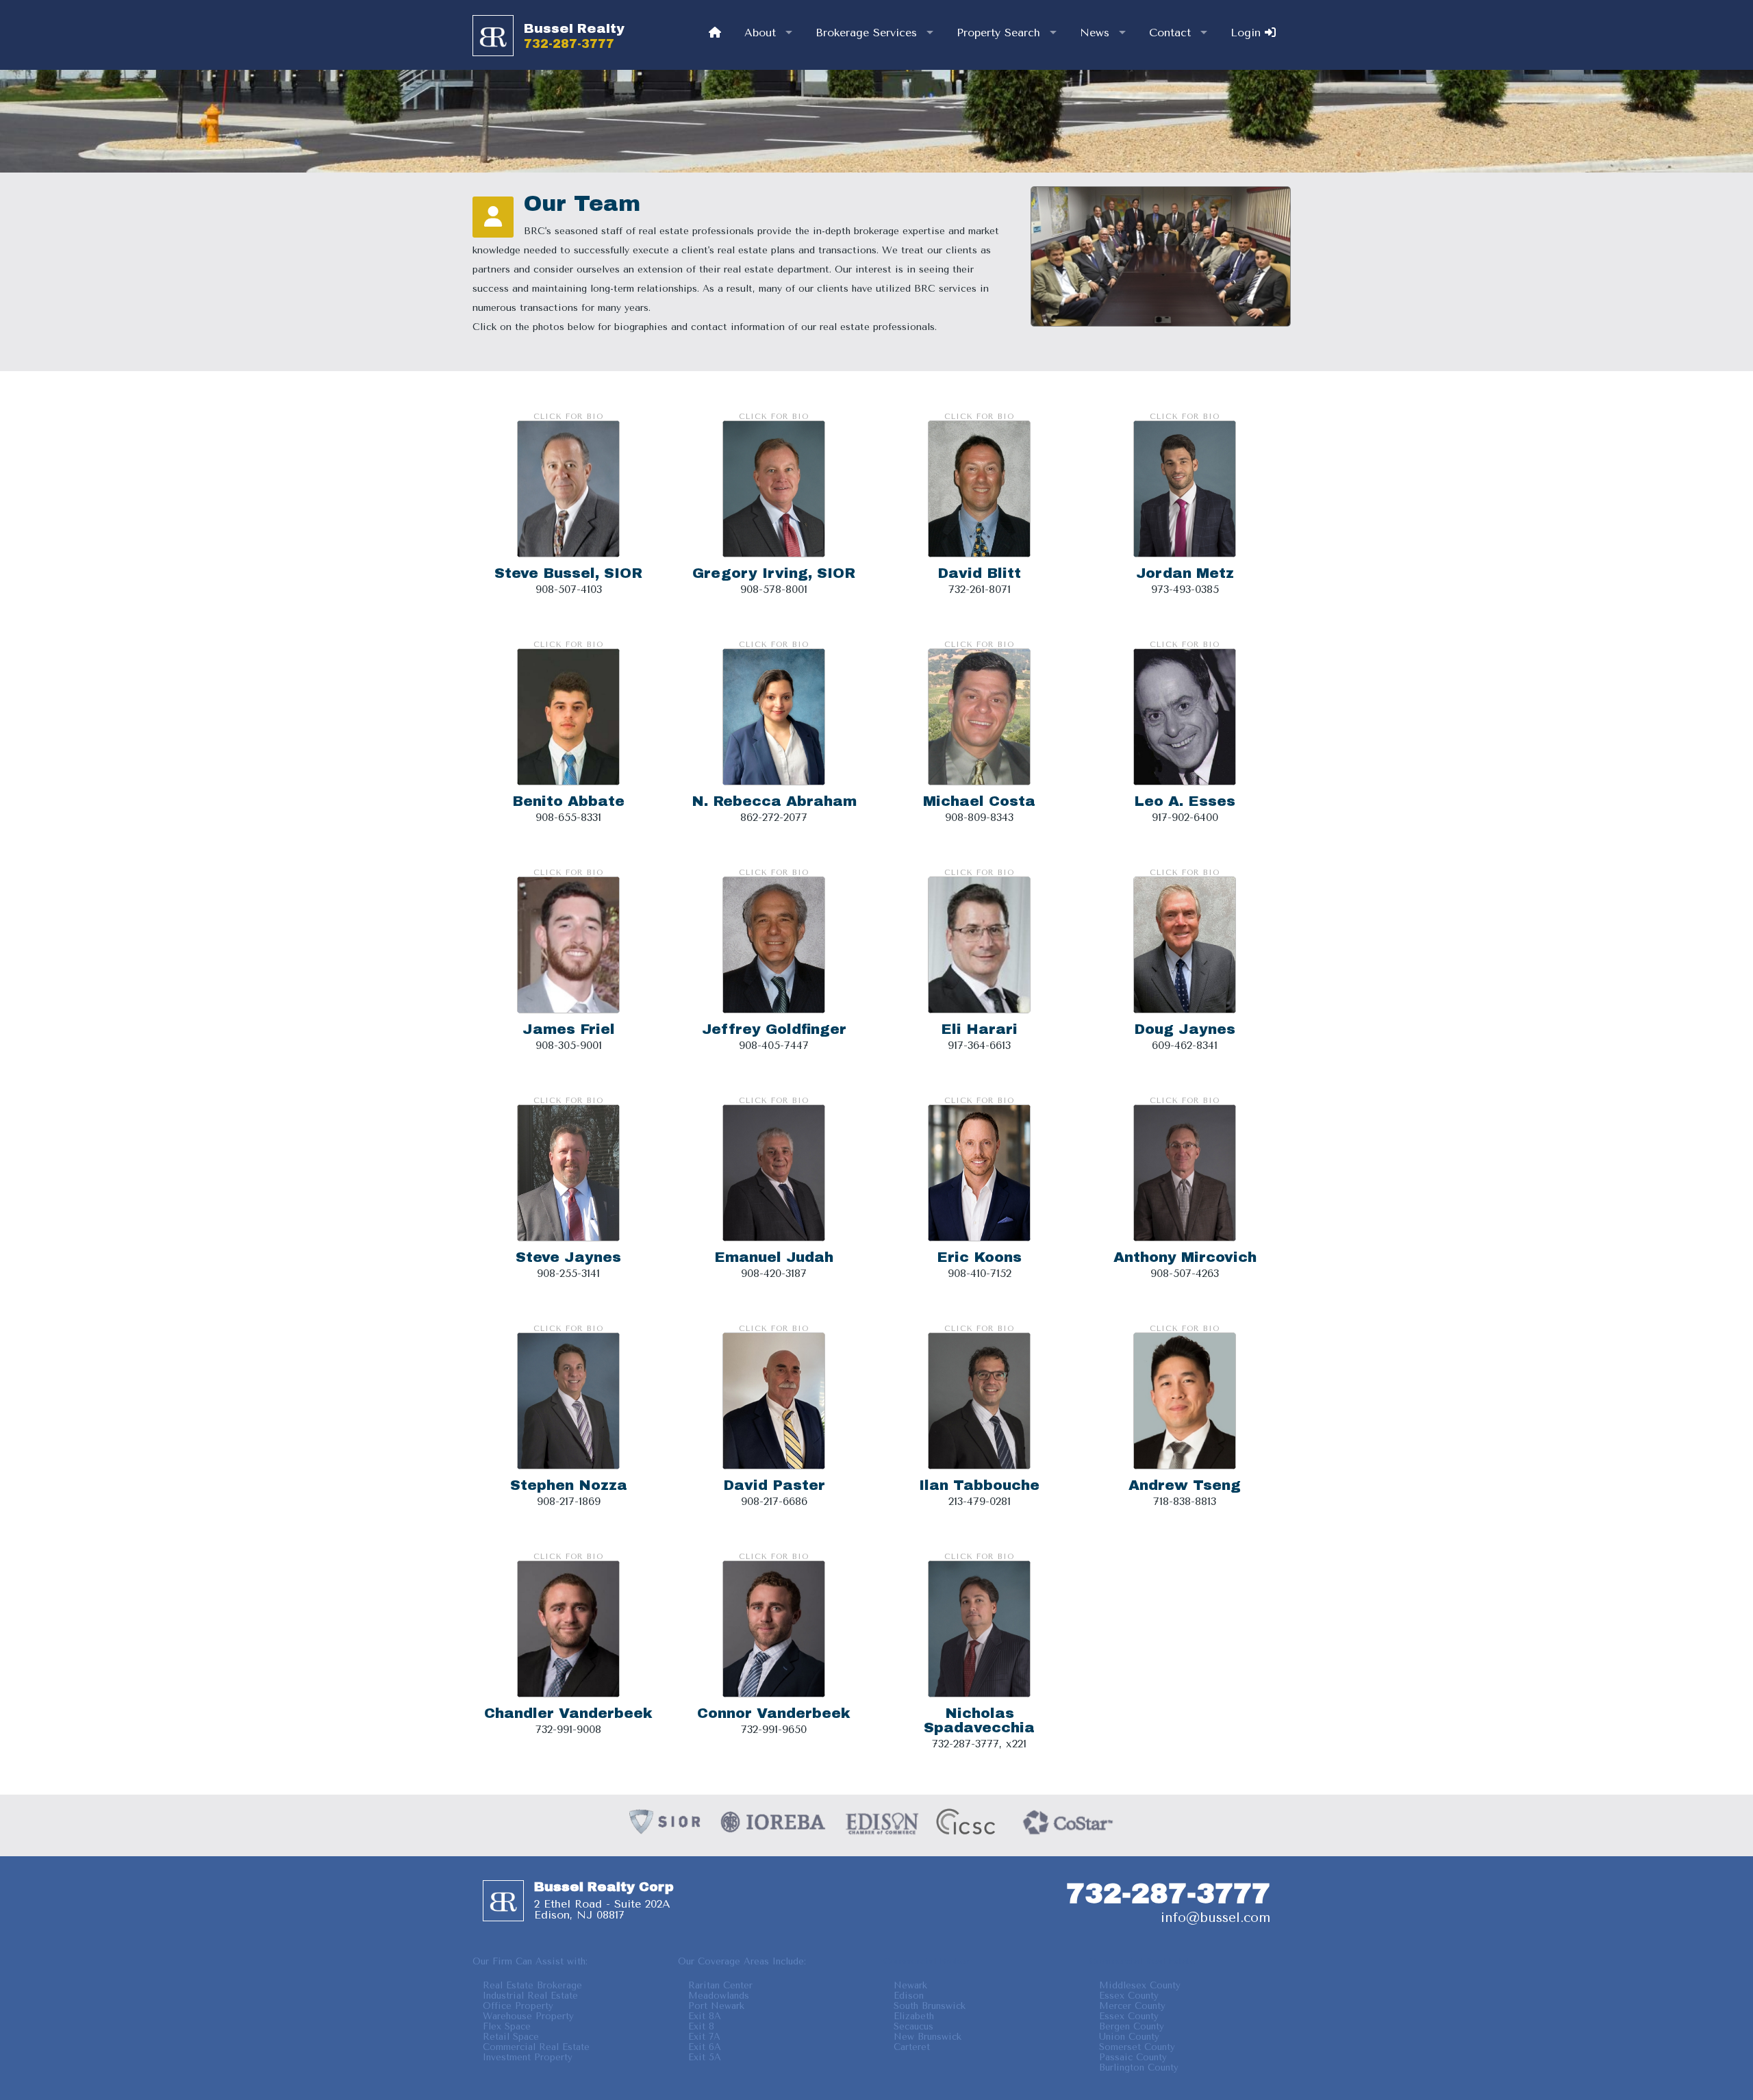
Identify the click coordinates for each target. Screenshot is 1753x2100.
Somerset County (1137, 2047)
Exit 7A (704, 2037)
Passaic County (1133, 2057)
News (1095, 33)
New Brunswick (928, 2037)
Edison (909, 1996)
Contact (1170, 33)
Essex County (1129, 1996)
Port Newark (716, 2006)
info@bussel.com (1215, 1918)
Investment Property (528, 2057)
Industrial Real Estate (530, 1996)
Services (866, 33)
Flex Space (507, 2026)
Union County (1129, 2037)
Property (998, 33)
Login (1248, 33)
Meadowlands (719, 1996)
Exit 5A (705, 2057)
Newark (910, 1985)
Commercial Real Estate (536, 2047)
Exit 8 (701, 2026)
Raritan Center (720, 1985)
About (760, 33)
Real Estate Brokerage (532, 1985)
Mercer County (1132, 2006)
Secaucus (913, 2026)
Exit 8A (705, 2016)
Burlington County (1139, 2067)
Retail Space (511, 2037)
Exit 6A (705, 2047)
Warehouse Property (528, 2016)
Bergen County (1132, 2026)
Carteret (912, 2047)
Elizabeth (914, 2016)
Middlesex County (1140, 1985)
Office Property (518, 2006)
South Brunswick (930, 2006)
